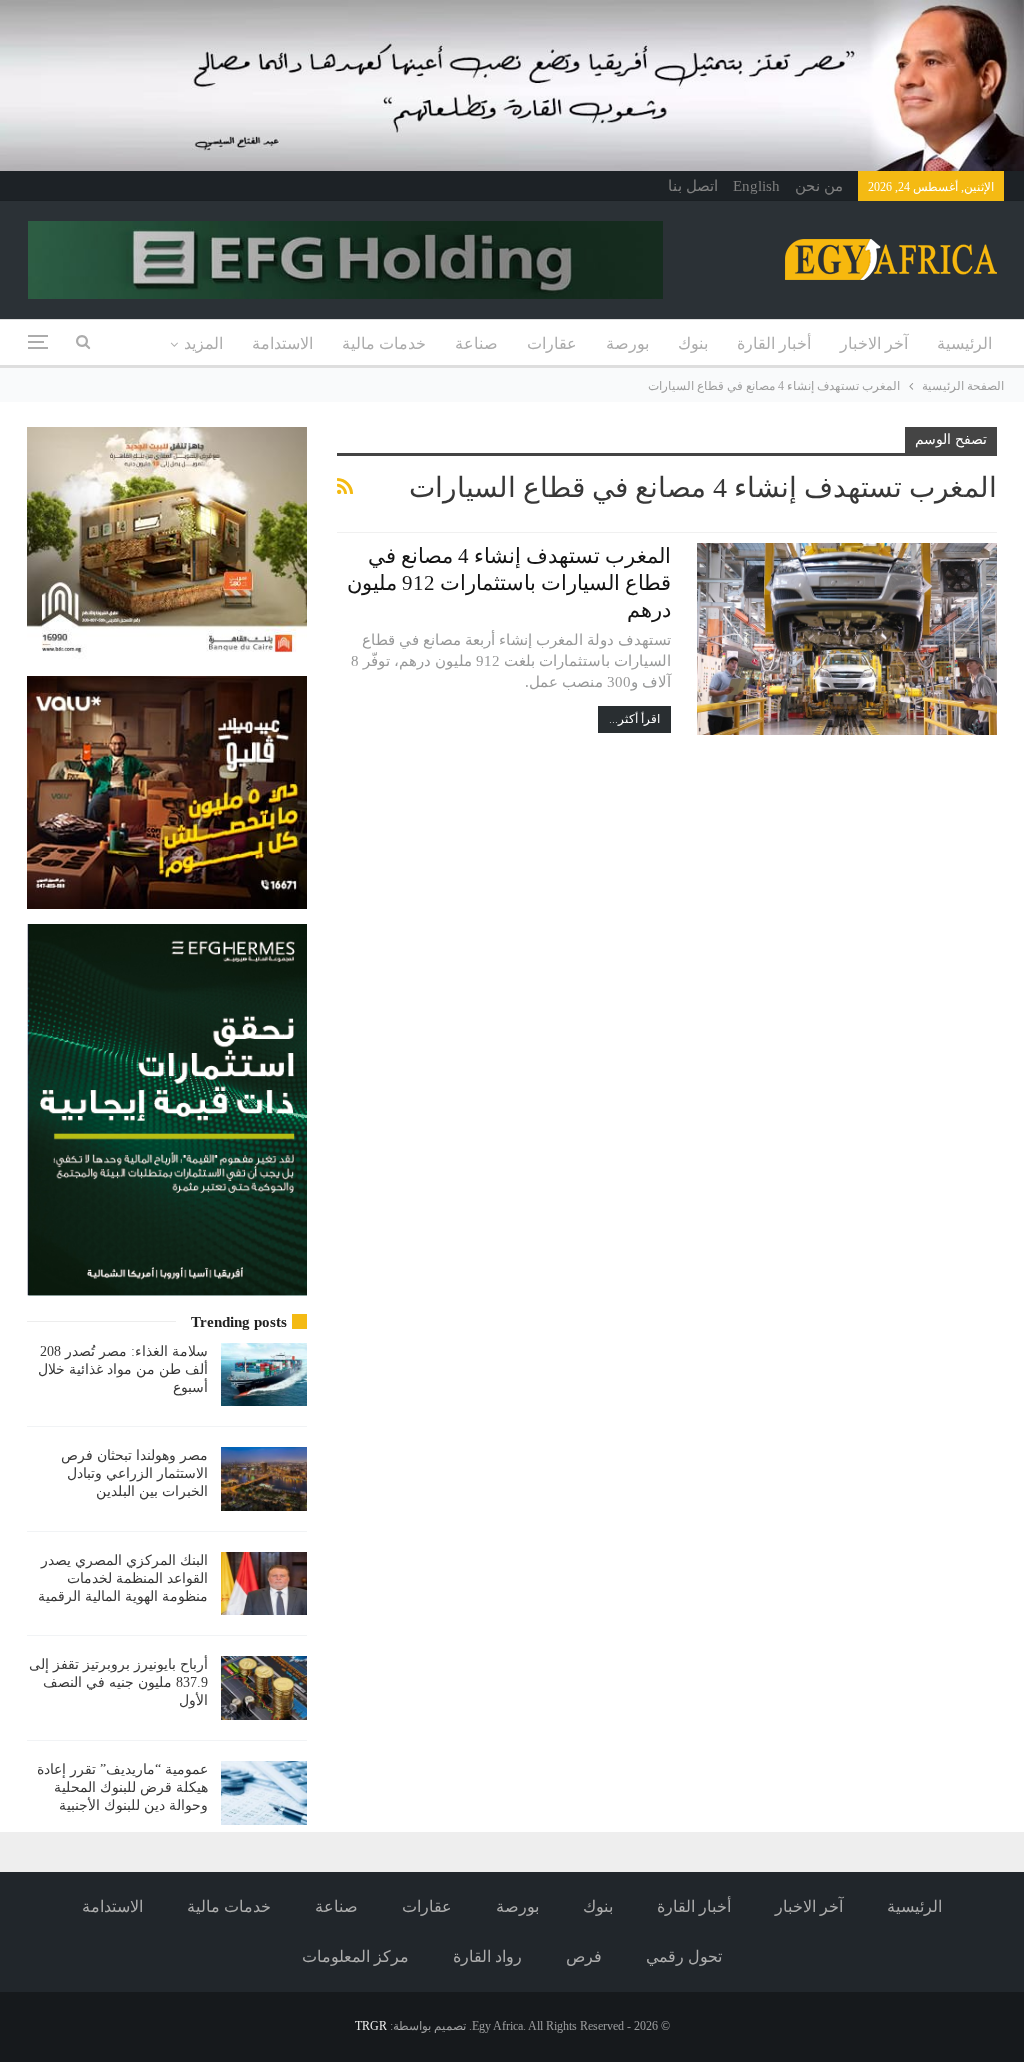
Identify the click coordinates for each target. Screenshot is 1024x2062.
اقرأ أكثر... (634, 719)
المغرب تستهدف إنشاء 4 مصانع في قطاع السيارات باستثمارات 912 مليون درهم (509, 583)
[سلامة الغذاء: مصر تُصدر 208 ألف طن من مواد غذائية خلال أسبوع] (264, 1375)
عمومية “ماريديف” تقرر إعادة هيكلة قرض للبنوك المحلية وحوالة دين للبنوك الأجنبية (122, 1787)
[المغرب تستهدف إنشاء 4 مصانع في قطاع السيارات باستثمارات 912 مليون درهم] (847, 639)
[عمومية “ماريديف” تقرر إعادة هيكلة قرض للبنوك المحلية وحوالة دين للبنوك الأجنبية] (264, 1793)
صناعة (476, 343)
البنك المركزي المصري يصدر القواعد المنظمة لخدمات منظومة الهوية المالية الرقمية (123, 1578)
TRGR (371, 2026)
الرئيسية (964, 343)
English (756, 186)
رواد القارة (487, 1956)
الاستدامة (282, 343)
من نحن (819, 186)
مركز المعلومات (355, 1956)
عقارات (552, 343)
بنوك (693, 343)
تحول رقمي (684, 1956)
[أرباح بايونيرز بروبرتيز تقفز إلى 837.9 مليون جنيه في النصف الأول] (264, 1688)
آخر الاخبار (874, 343)
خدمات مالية (384, 343)
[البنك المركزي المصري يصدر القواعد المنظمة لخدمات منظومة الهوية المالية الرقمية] (264, 1584)
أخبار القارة (774, 343)
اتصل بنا (693, 186)
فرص (584, 1956)
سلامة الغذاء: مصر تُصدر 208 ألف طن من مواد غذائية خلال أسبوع (123, 1369)
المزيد (203, 343)
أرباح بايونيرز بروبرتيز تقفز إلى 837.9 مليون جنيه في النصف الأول (118, 1682)
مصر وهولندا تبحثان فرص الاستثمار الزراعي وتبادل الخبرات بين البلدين (134, 1473)
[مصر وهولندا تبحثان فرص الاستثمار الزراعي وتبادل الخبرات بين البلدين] (264, 1479)
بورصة (627, 343)
